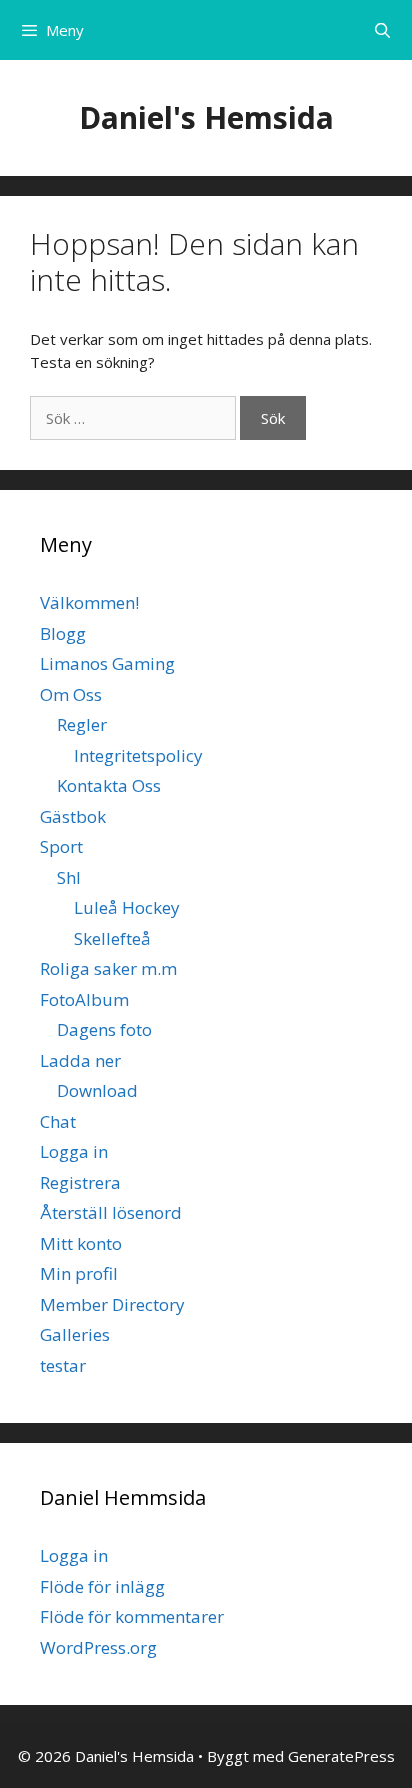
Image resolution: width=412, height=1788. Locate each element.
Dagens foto (104, 1029)
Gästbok (73, 816)
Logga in (74, 1151)
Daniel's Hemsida (206, 117)
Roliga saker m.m (108, 968)
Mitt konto (81, 1243)
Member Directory (112, 1304)
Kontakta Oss (109, 785)
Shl (69, 877)
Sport (61, 846)
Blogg (63, 633)
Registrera (80, 1182)
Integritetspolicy (138, 755)
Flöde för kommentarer (132, 1616)
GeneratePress (341, 1756)
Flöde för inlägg (102, 1586)
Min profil (79, 1273)
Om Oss (71, 694)
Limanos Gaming (107, 663)
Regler (82, 724)
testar (63, 1365)
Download (97, 1090)
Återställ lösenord (111, 1212)
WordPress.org (98, 1647)
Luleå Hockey (127, 907)
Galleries (75, 1334)
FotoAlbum (84, 999)
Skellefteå (112, 938)
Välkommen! (89, 602)
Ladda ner (80, 1060)
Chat (58, 1121)
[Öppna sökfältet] (382, 30)
